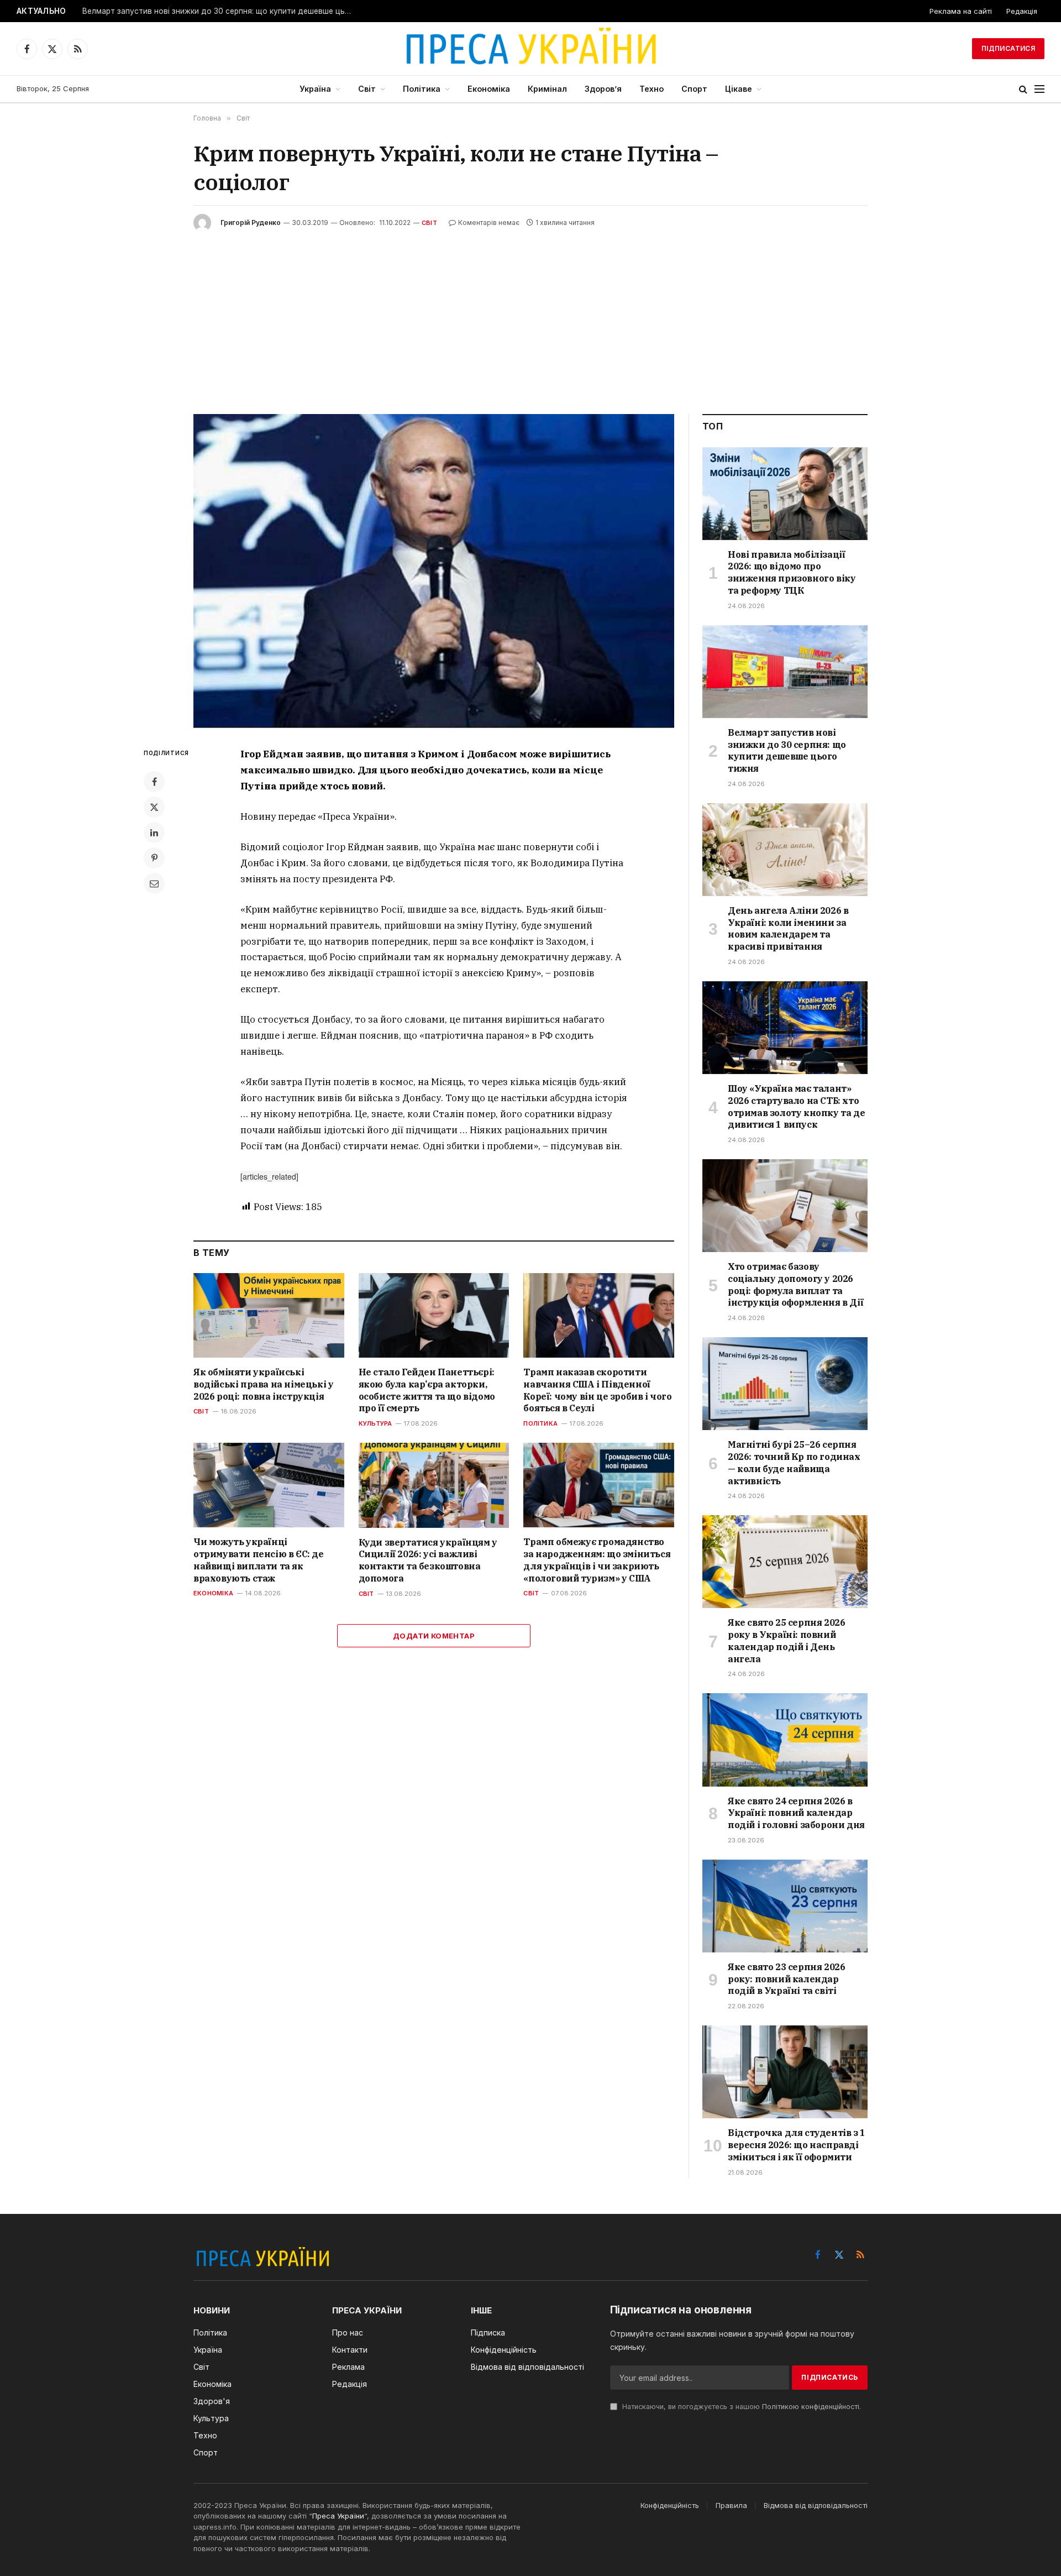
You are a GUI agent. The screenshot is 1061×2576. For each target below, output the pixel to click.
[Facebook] (154, 782)
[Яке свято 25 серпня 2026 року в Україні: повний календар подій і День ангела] (785, 1562)
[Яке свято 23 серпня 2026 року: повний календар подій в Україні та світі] (785, 1906)
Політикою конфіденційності (811, 2407)
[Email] (154, 883)
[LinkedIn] (154, 833)
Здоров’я (603, 89)
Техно (652, 89)
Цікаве (739, 89)
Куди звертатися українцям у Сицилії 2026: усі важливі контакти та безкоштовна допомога (428, 1560)
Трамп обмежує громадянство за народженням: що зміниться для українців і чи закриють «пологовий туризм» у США (597, 1560)
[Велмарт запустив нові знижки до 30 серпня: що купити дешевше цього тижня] (785, 672)
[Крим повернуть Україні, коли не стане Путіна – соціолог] (434, 571)
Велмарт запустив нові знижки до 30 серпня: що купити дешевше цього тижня (220, 11)
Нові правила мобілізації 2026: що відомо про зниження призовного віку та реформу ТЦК (792, 572)
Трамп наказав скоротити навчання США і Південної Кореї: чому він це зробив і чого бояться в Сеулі (597, 1390)
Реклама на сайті (961, 11)
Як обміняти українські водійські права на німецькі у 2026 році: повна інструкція (263, 1384)
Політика (422, 89)
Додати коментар (434, 1636)
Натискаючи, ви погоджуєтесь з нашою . (740, 2407)
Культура (375, 1423)
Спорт (694, 89)
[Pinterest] (154, 858)
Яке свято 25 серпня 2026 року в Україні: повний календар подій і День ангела (786, 1640)
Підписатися (1008, 48)
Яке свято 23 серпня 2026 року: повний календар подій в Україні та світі (786, 1979)
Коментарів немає (489, 222)
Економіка (489, 89)
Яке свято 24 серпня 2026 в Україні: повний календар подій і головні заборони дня (796, 1813)
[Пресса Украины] (530, 49)
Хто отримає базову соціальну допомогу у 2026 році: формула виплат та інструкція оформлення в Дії (795, 1284)
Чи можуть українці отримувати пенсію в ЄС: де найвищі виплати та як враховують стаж (259, 1560)
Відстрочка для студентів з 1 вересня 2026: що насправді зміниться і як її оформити (797, 2145)
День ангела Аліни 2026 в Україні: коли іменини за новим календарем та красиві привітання (788, 928)
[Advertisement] (530, 315)
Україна (315, 89)
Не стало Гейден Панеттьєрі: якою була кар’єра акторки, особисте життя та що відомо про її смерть (427, 1390)
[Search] (1023, 89)
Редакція (1022, 11)
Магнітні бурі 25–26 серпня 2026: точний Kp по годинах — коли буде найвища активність (794, 1462)
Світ (367, 89)
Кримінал (547, 89)
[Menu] (1039, 89)
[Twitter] (154, 807)
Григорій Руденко (251, 222)
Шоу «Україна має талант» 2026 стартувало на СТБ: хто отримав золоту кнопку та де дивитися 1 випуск (796, 1106)
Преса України (338, 2516)
